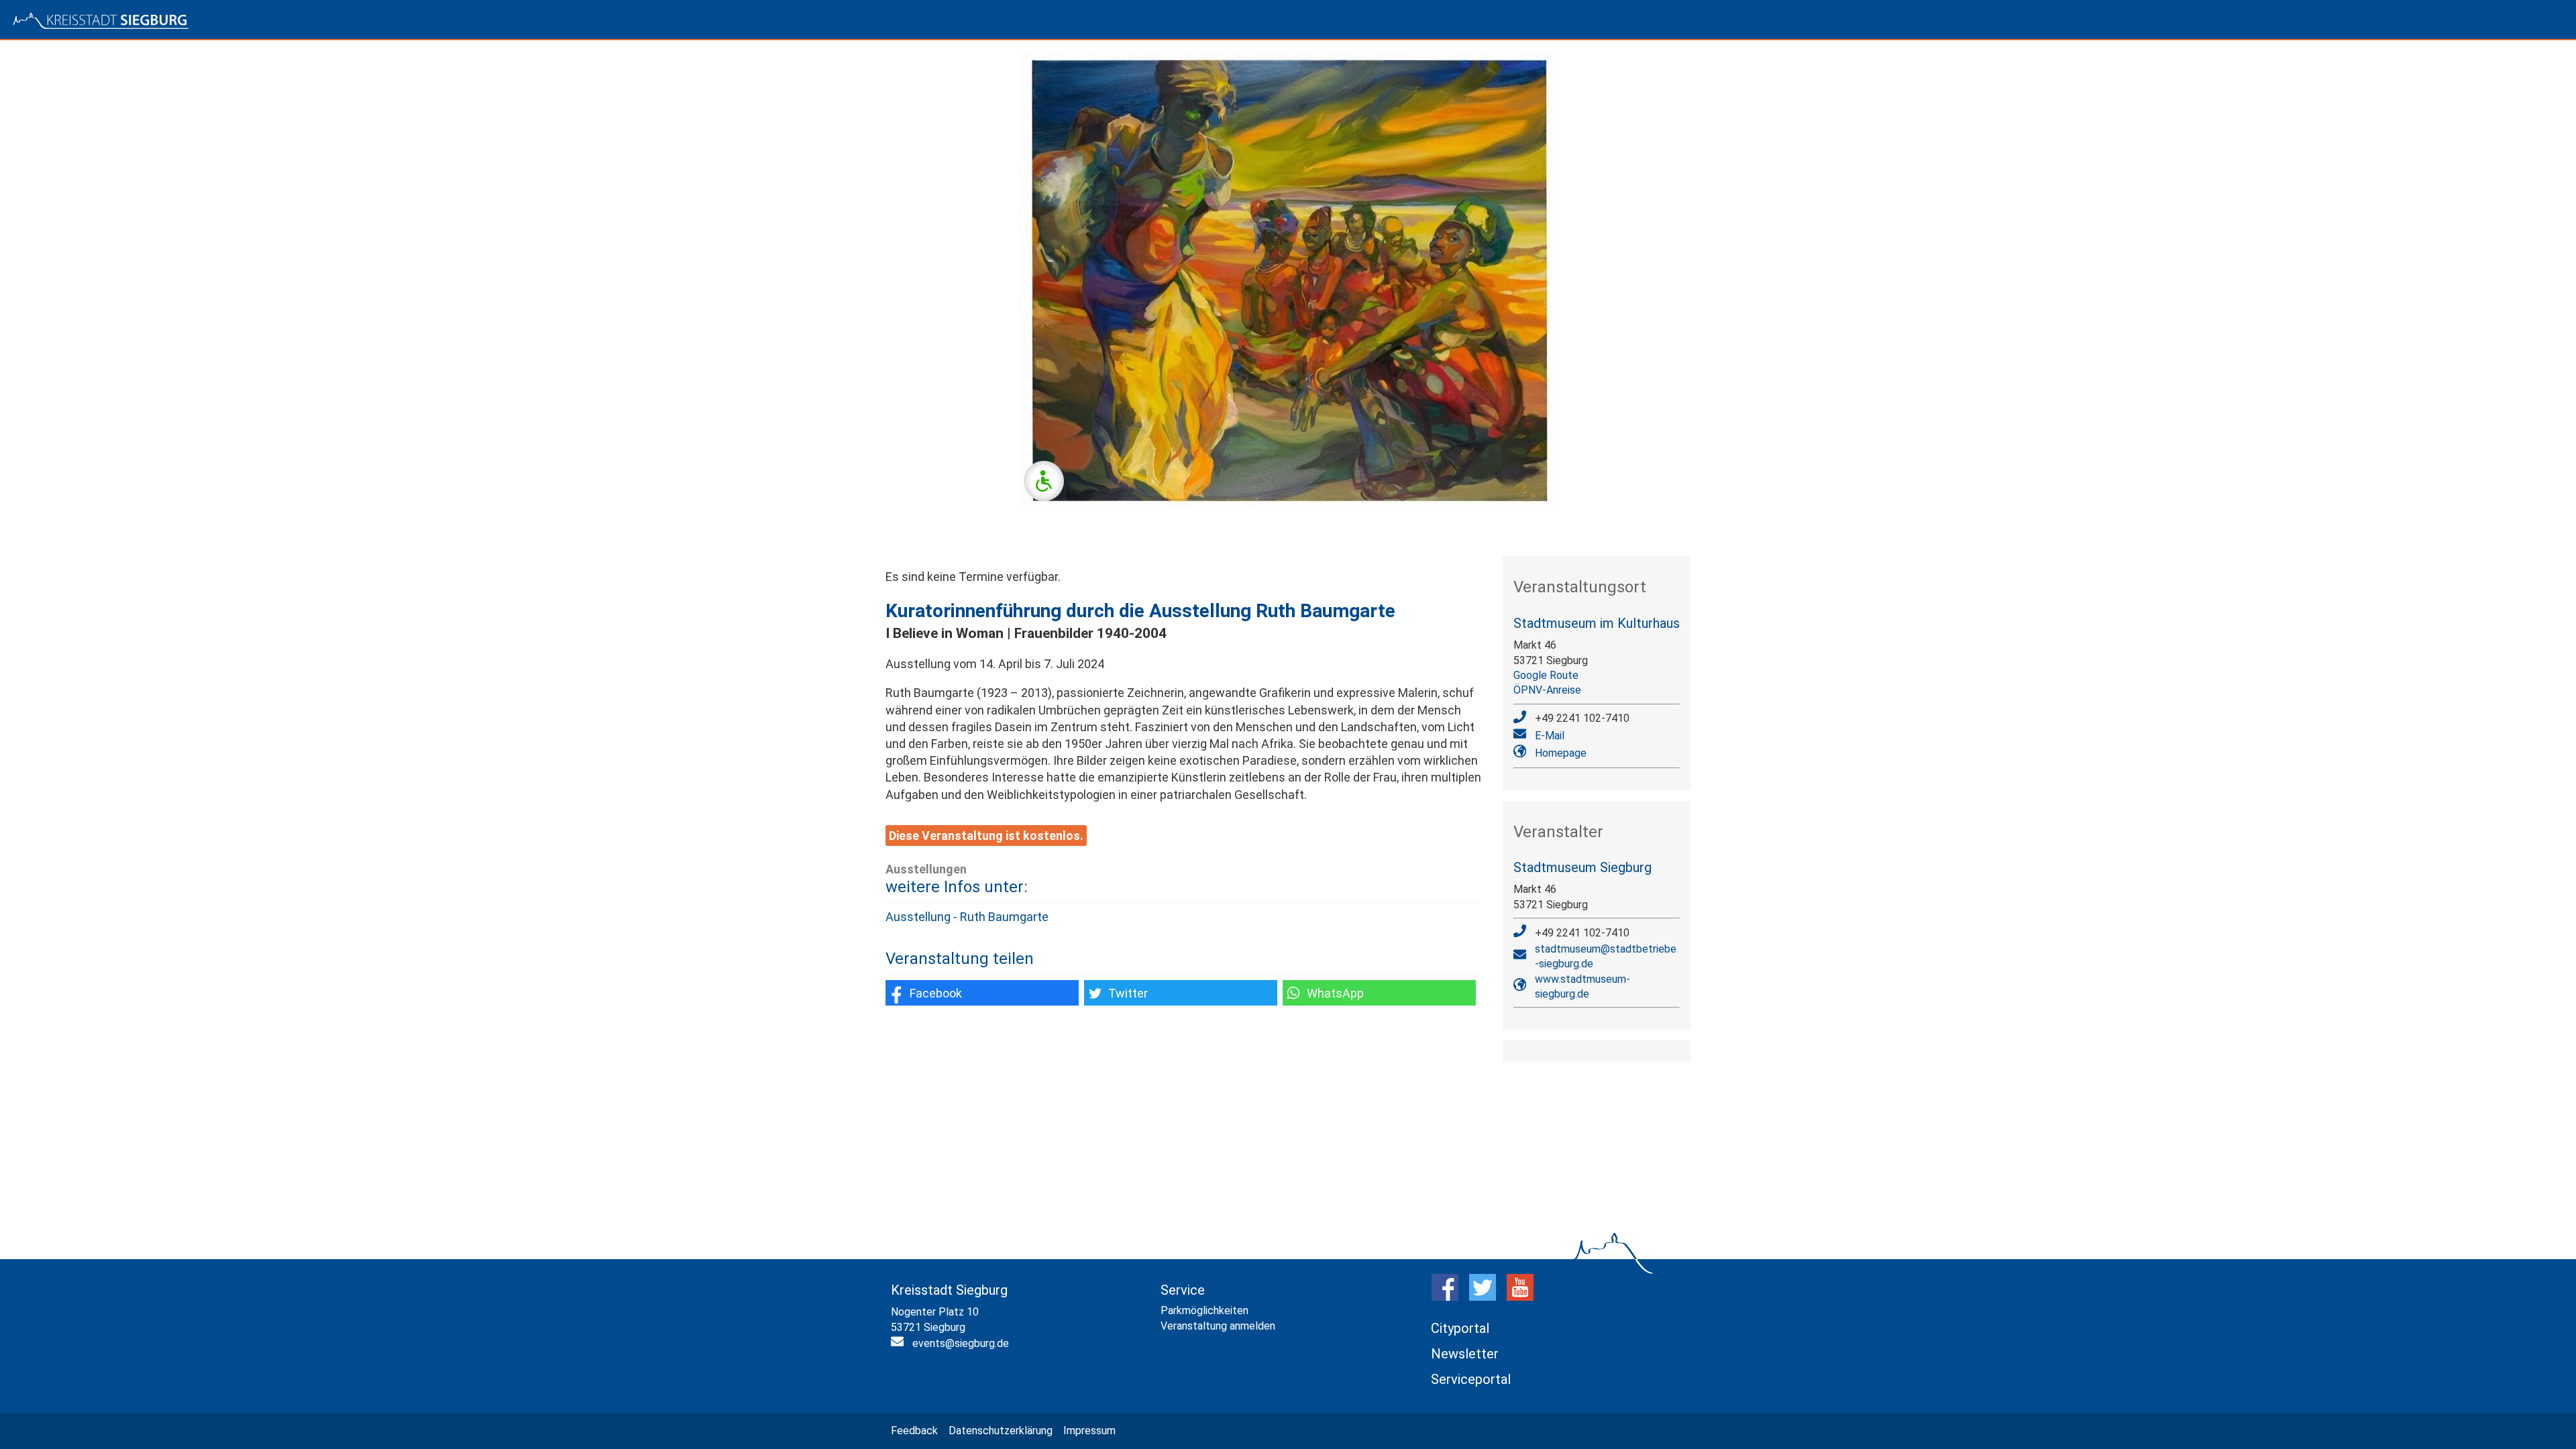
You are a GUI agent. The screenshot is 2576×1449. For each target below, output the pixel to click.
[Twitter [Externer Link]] (1483, 1297)
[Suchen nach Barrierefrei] (1044, 481)
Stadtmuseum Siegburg (1582, 867)
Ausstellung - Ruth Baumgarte (967, 917)
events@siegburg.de (961, 1343)
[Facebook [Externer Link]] (1445, 1297)
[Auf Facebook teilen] (982, 993)
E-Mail (1550, 736)
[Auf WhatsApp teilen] (1379, 993)
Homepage (1561, 753)
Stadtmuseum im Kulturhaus (1597, 623)
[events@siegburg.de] (899, 1344)
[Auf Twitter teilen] (1181, 993)
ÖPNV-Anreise (1547, 690)
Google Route (1546, 675)
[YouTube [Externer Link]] (1520, 1297)
